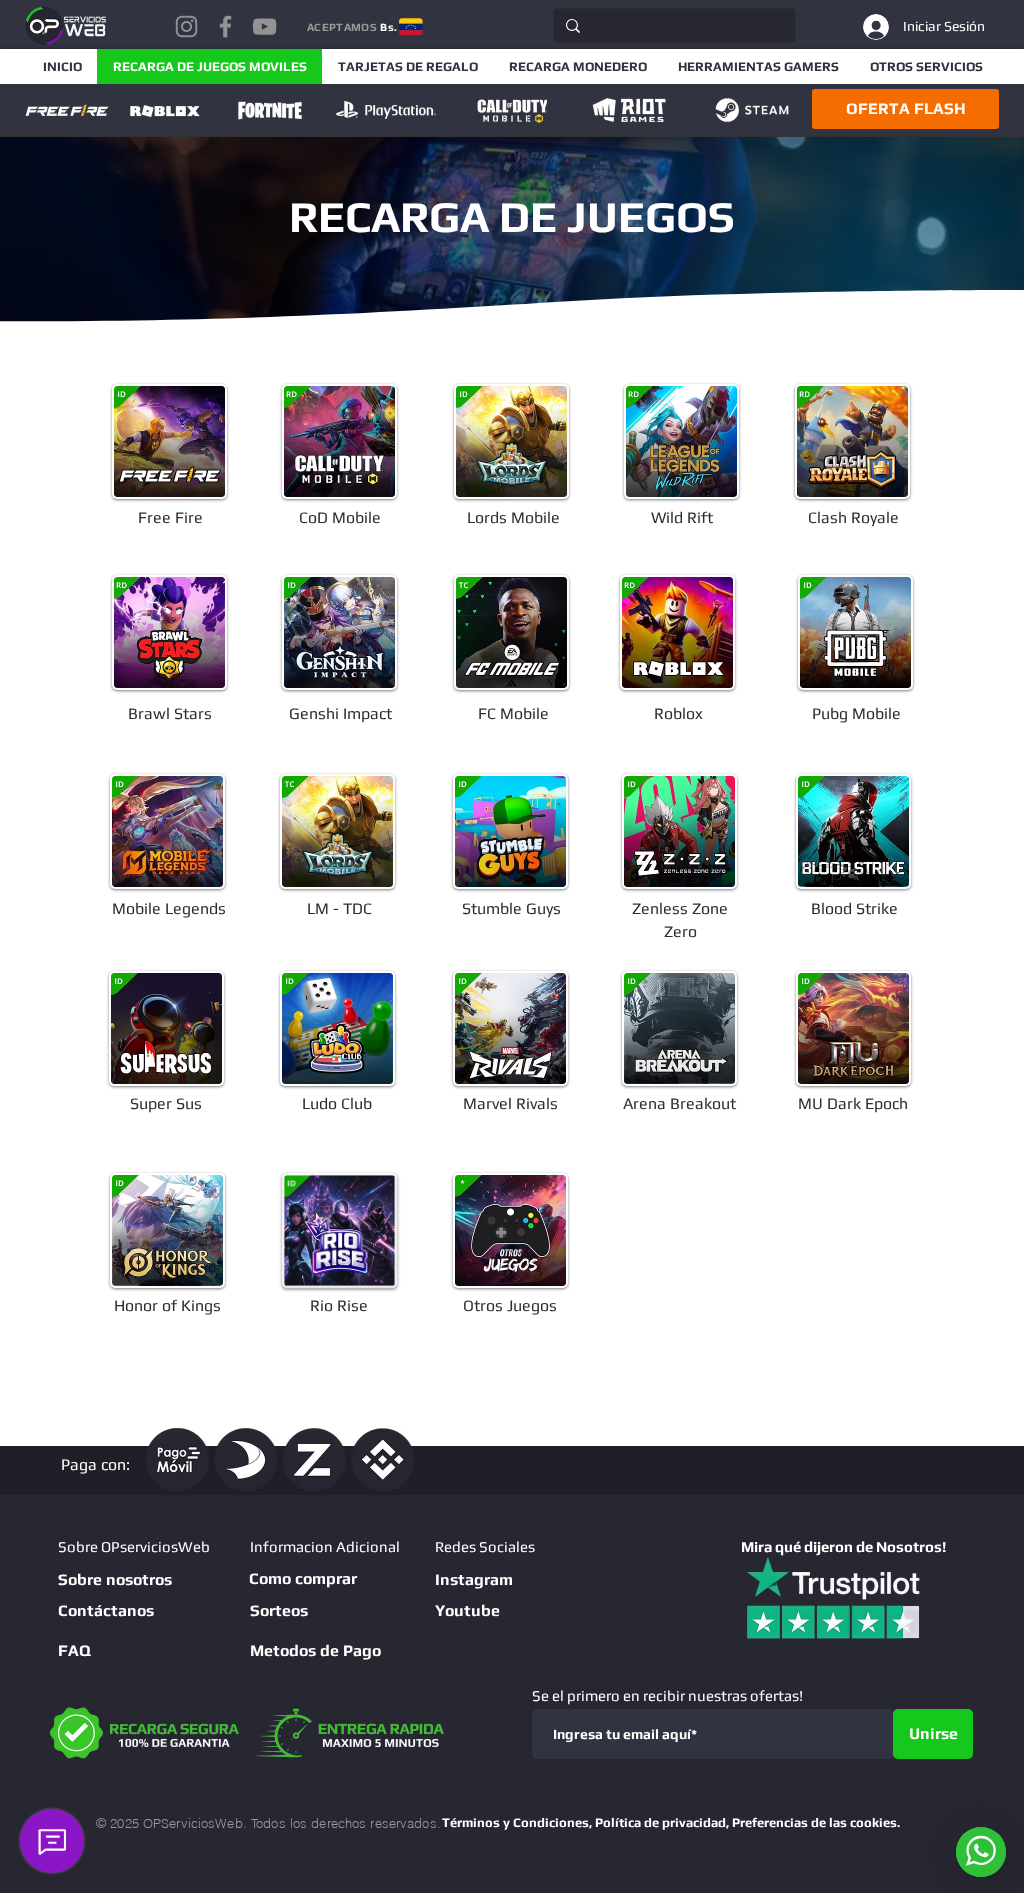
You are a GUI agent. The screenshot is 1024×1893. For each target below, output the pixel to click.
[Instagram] (186, 26)
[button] (905, 109)
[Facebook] (225, 26)
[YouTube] (264, 26)
